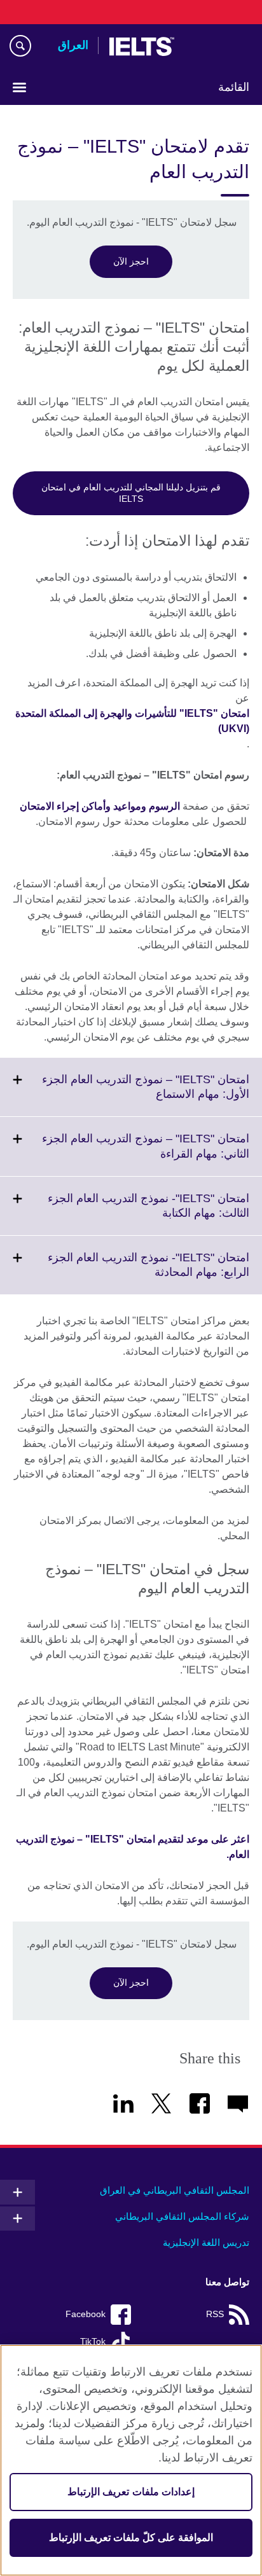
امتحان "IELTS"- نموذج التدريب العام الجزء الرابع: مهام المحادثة (148, 1273)
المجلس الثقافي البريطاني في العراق (175, 2190)
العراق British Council (217, 46)
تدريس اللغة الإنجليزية (206, 2242)
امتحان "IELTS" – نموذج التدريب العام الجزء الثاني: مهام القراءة (146, 1154)
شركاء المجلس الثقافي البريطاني (182, 2216)
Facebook (86, 2314)
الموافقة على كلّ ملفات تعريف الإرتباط (131, 2538)
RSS (215, 2314)
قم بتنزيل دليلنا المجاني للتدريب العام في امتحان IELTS (131, 493)
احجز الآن (131, 261)
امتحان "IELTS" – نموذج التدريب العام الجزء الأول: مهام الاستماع (146, 1095)
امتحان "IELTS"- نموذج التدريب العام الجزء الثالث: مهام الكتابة (148, 1214)
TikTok (93, 2342)
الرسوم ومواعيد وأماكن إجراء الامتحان (100, 806)
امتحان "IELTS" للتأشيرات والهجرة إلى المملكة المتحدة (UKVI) (132, 721)
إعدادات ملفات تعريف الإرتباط (131, 2492)
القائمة (234, 87)
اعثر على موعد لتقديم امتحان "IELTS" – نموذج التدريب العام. (133, 1847)
